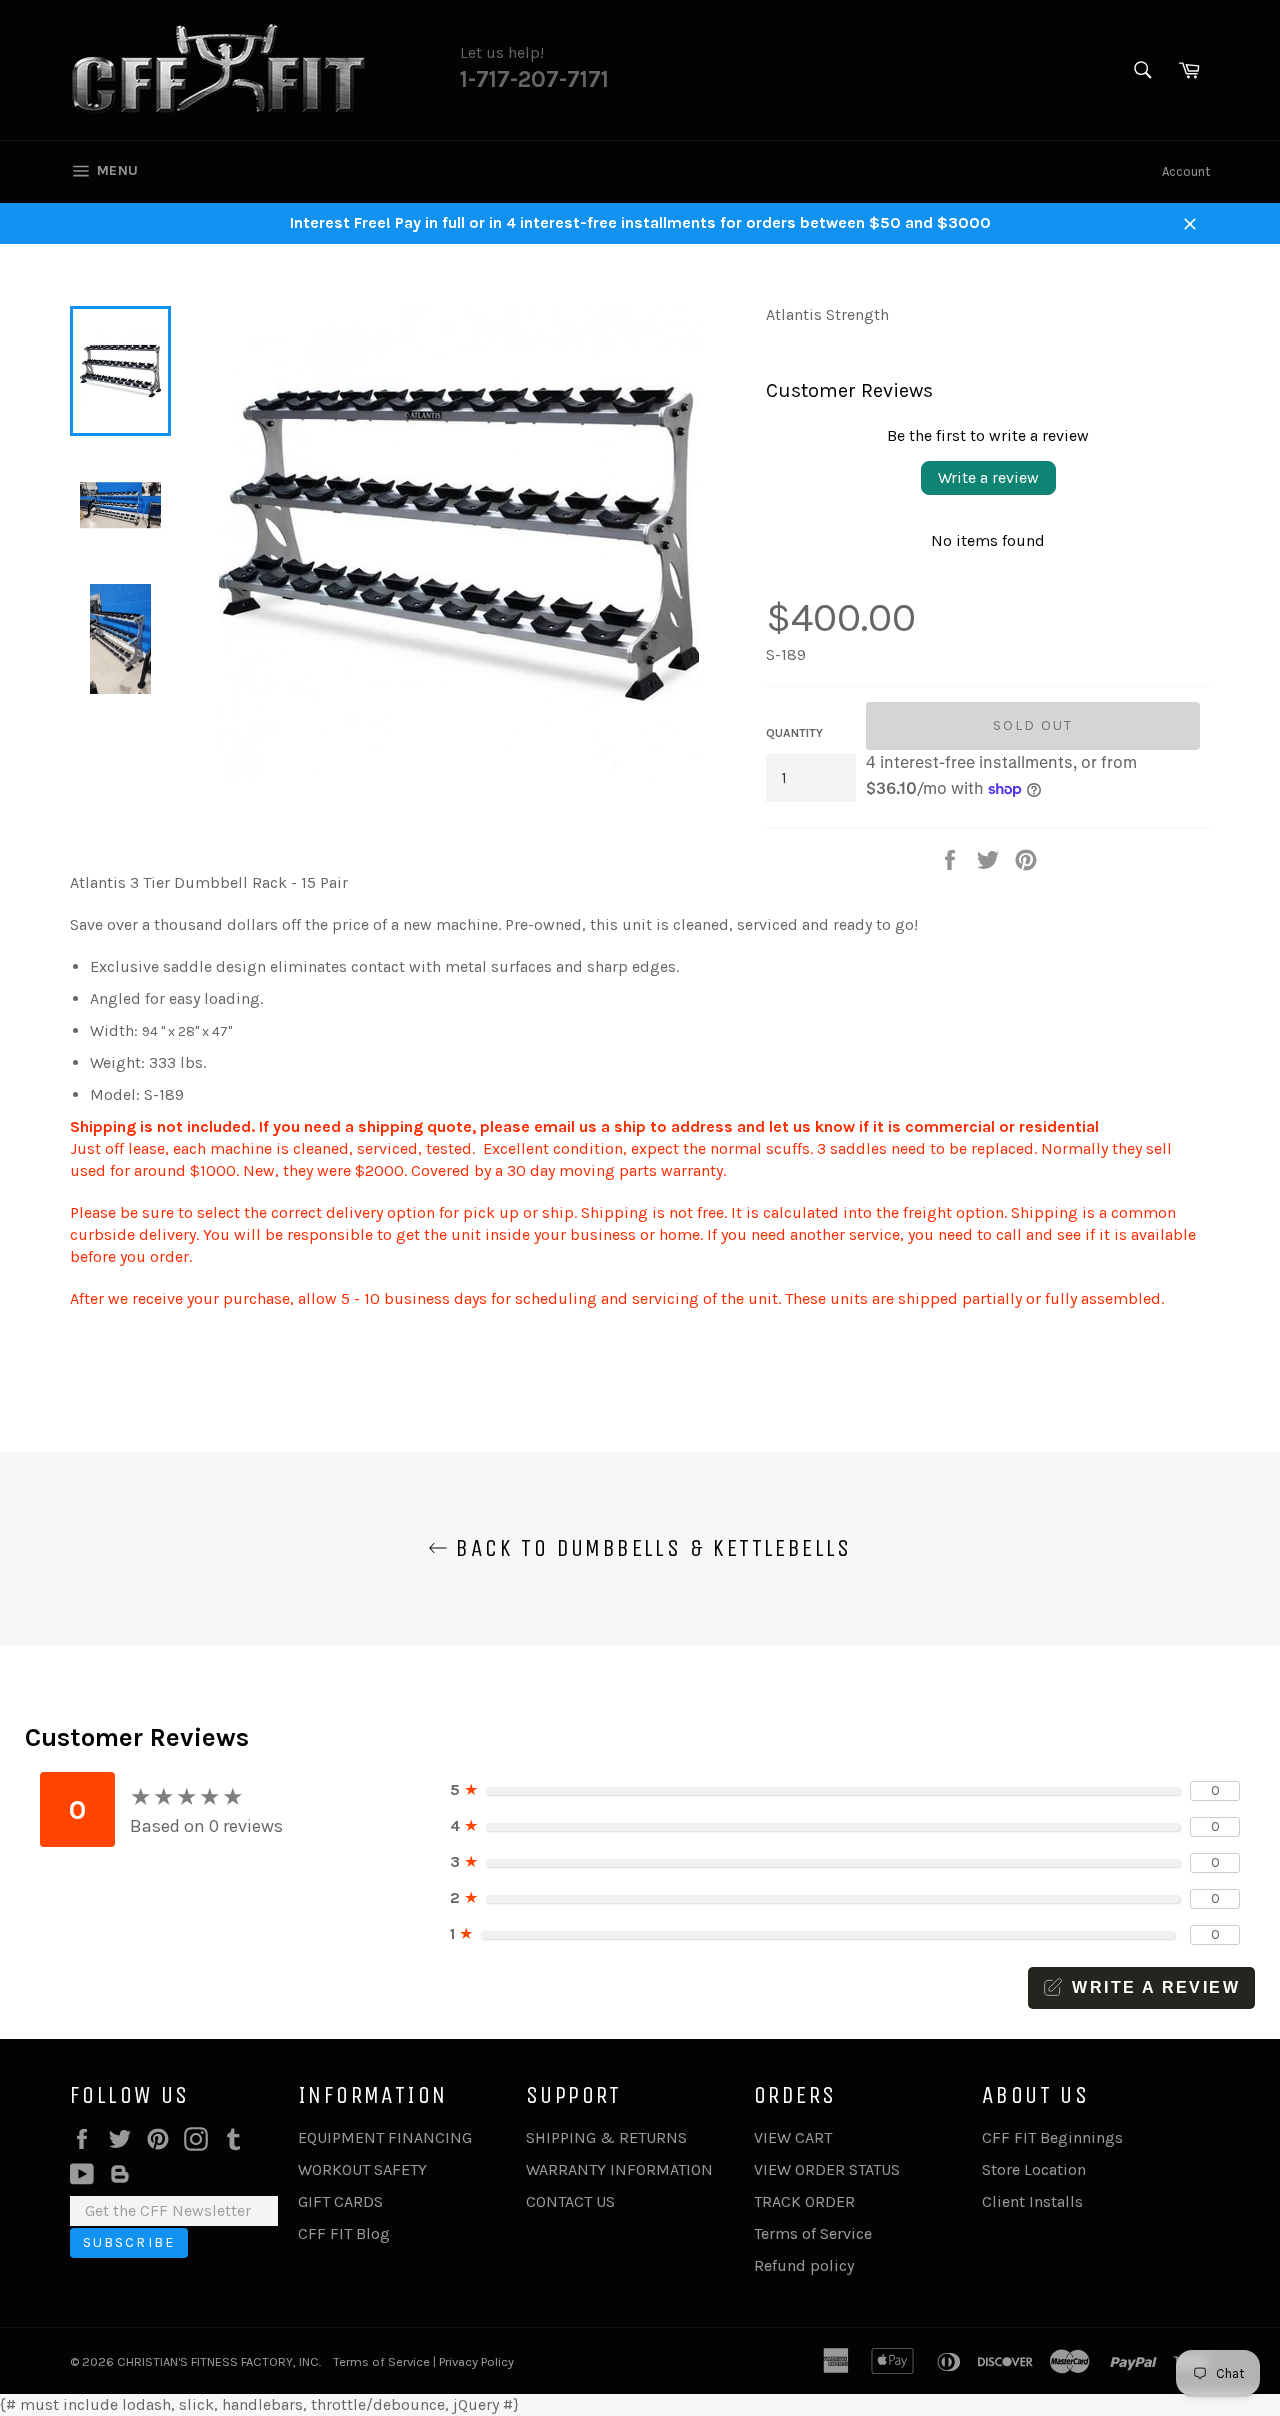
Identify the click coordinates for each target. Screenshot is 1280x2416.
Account (1186, 171)
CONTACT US (570, 2201)
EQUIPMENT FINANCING (385, 2137)
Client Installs (1032, 2201)
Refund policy (804, 2265)
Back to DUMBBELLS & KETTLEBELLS (650, 1548)
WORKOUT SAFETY (362, 2169)
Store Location (1034, 2169)
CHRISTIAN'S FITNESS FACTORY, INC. (219, 2361)
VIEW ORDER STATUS (827, 2169)
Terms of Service (813, 2233)
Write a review (988, 477)
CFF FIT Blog (344, 2233)
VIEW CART (793, 2137)
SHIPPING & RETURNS (606, 2137)
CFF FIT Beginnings (1052, 2137)
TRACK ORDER (804, 2201)
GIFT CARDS (340, 2201)
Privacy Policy (476, 2361)
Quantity (794, 733)
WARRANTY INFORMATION (619, 2169)
